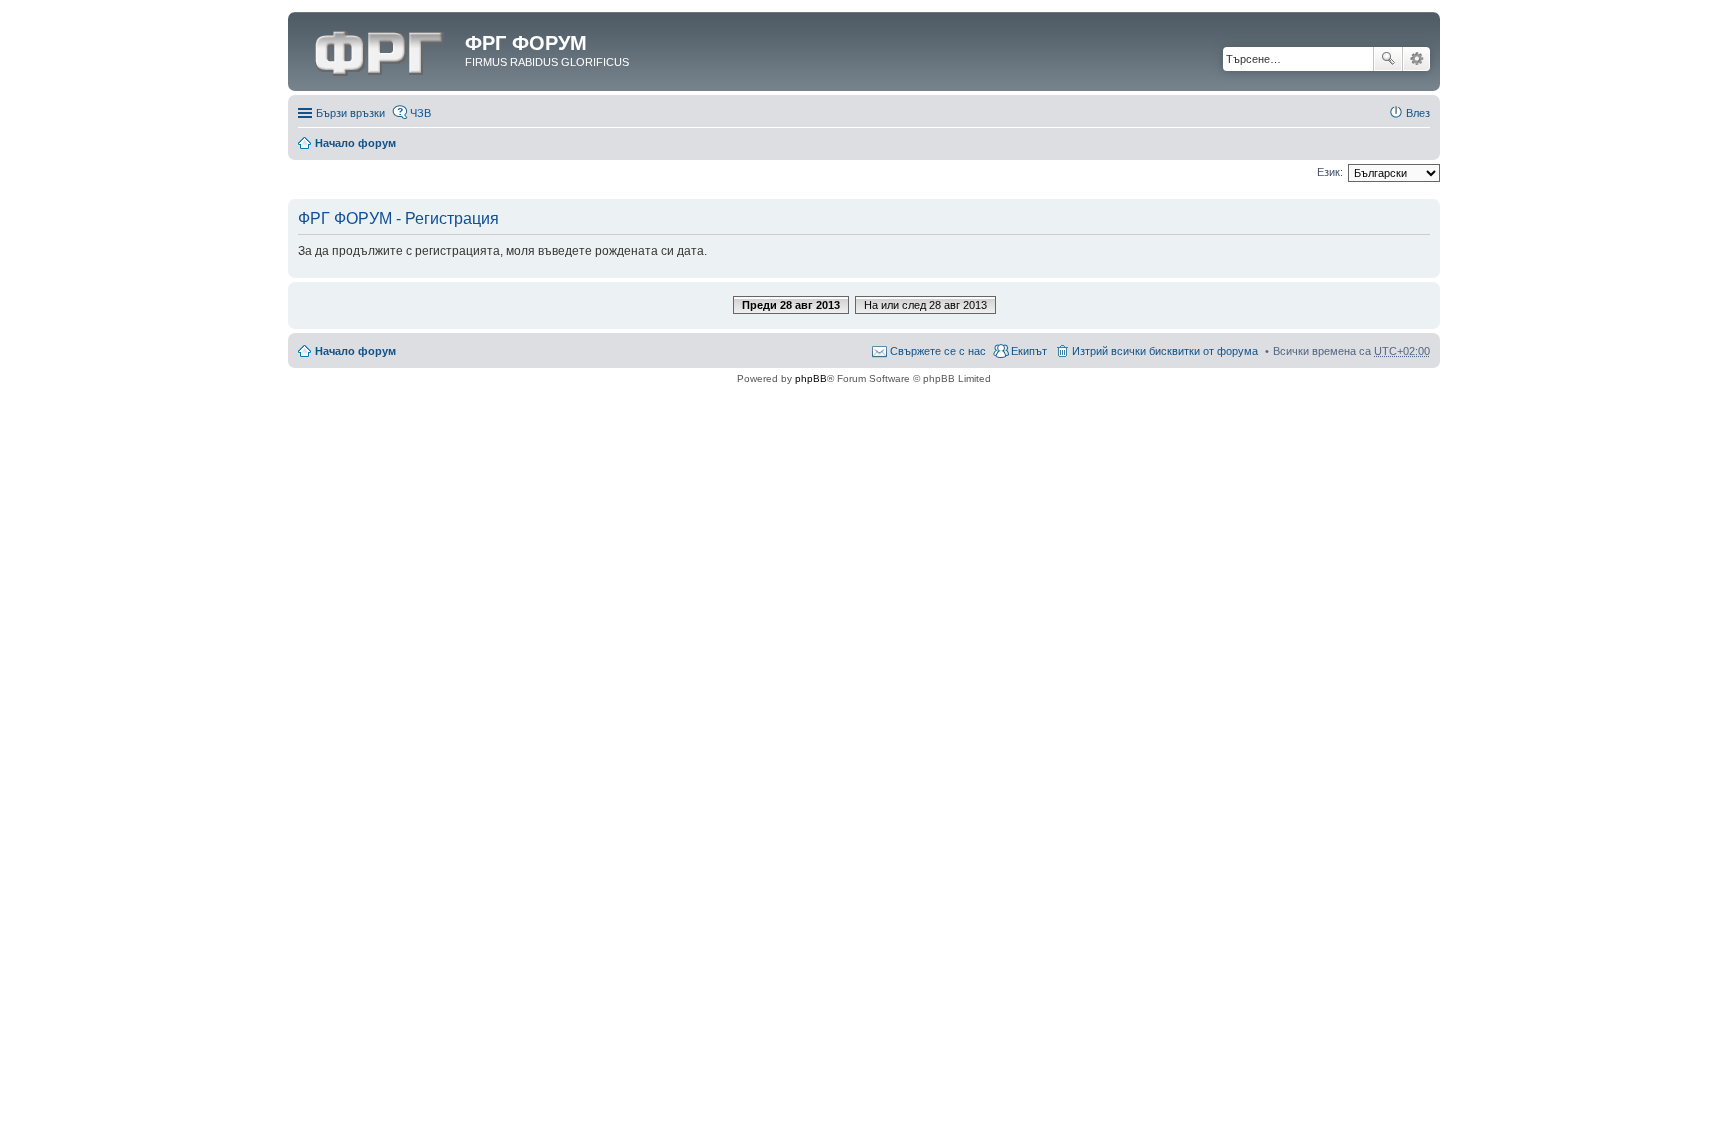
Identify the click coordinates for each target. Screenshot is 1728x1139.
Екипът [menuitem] (1029, 351)
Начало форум (355, 143)
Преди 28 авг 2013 (791, 305)
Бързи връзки (350, 113)
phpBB (811, 378)
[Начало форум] (379, 49)
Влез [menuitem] (1418, 113)
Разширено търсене (1416, 59)
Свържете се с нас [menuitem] (938, 351)
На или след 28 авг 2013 (925, 305)
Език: (1330, 172)
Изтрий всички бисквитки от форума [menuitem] (1165, 351)
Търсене (1388, 59)
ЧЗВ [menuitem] (420, 113)
